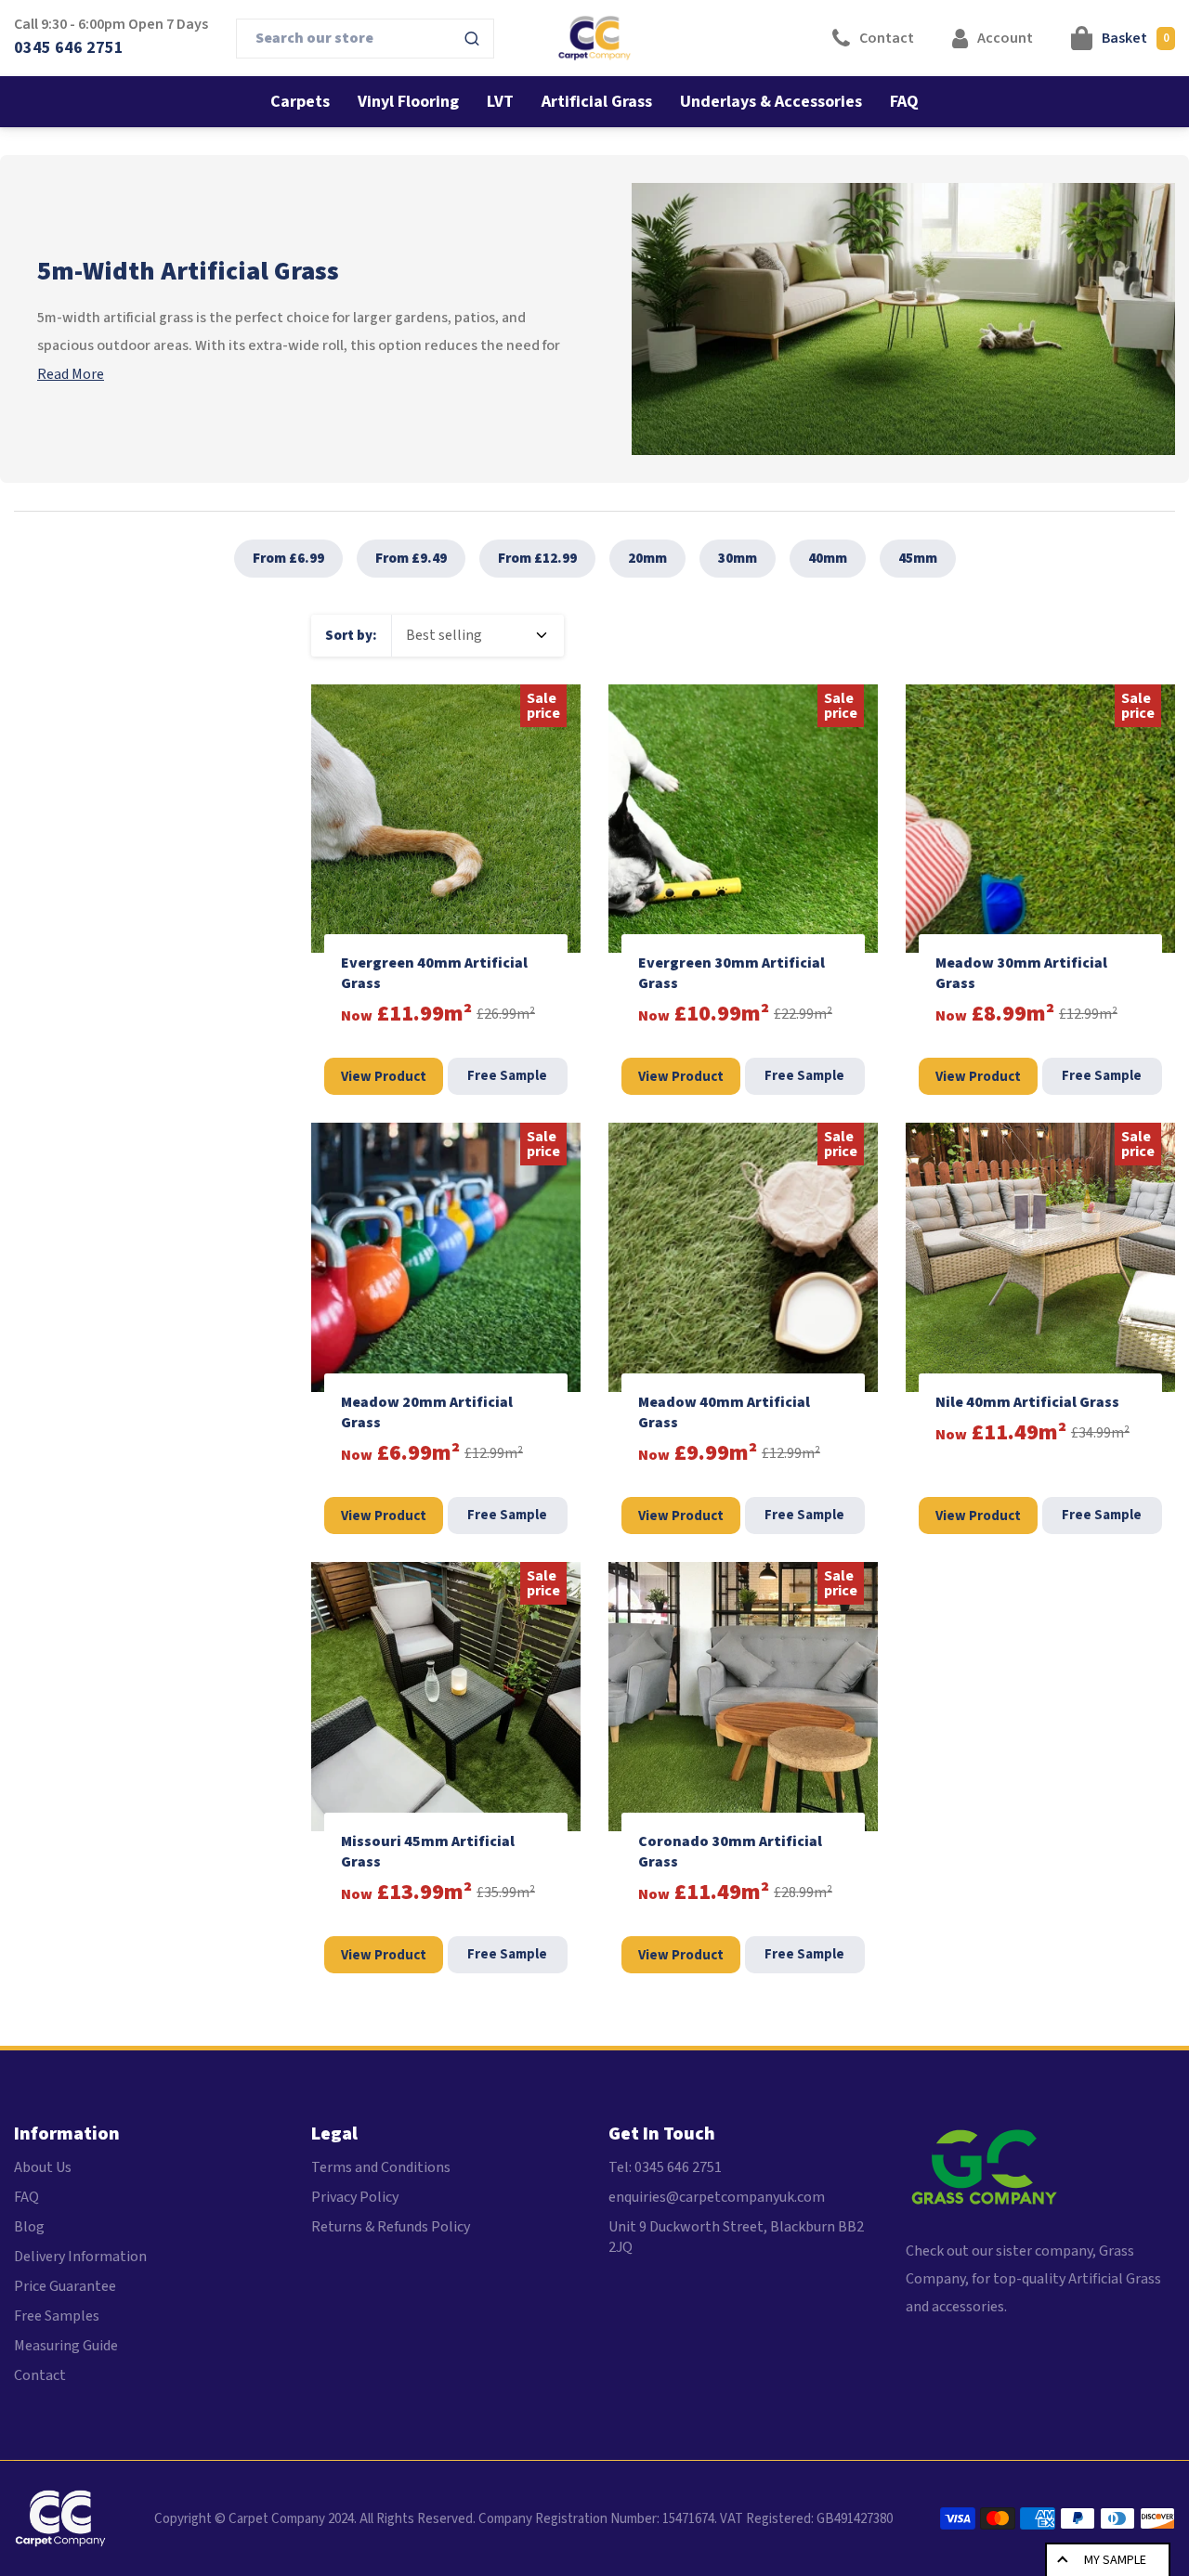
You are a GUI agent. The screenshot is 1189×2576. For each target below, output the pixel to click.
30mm (738, 559)
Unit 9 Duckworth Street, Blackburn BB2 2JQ (736, 2237)
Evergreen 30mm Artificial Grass (732, 973)
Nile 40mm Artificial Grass (1027, 1402)
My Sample (1115, 2560)
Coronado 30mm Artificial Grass (730, 1852)
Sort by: (351, 636)
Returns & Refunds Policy (391, 2227)
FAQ (26, 2197)
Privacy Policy (355, 2197)
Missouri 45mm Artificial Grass (428, 1852)
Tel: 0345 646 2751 (665, 2167)
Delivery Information (80, 2257)
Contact (40, 2375)
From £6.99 (288, 559)
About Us (43, 2167)
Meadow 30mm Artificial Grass (1021, 973)
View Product (384, 1077)
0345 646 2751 (69, 48)
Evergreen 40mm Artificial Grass (434, 973)
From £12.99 (537, 559)
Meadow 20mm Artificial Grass (427, 1412)
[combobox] (365, 39)
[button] (1123, 38)
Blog (29, 2227)
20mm (647, 559)
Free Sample (507, 1076)
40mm (828, 559)
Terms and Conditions (381, 2167)
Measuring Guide (66, 2346)
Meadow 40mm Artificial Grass (724, 1412)
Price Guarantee (65, 2286)
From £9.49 (411, 559)
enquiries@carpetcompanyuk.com (717, 2197)
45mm (918, 559)
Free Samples (57, 2316)
